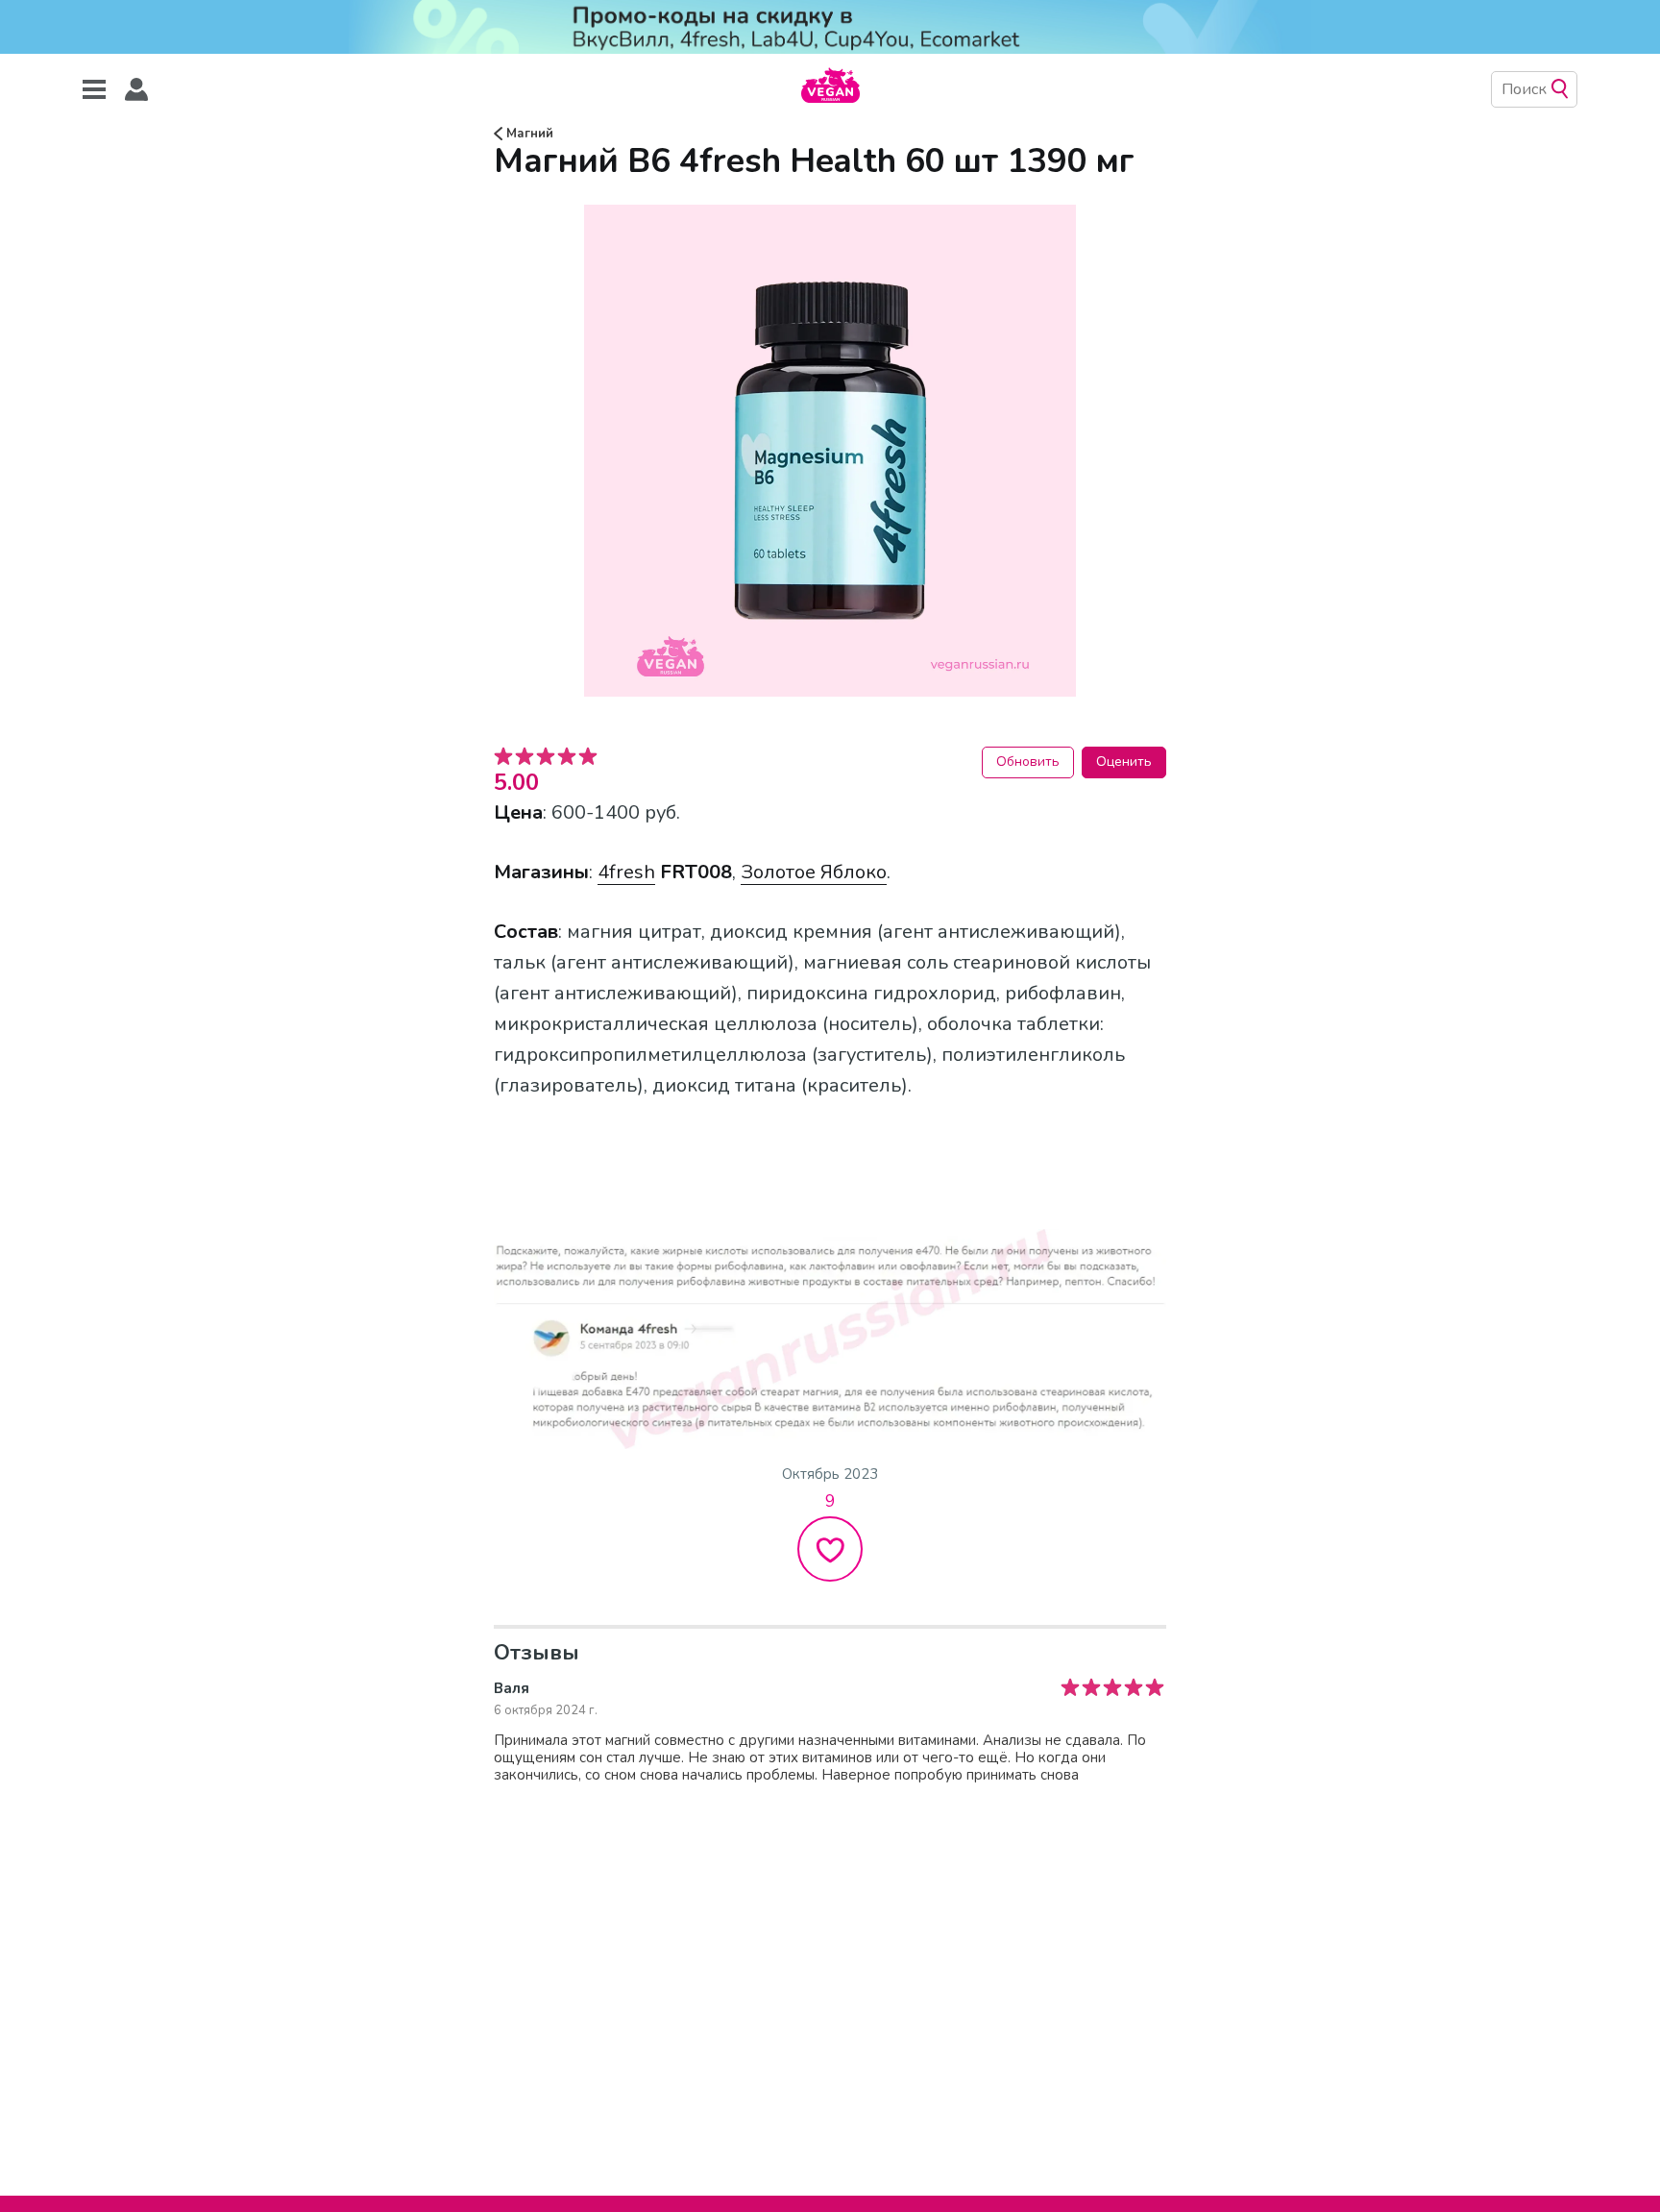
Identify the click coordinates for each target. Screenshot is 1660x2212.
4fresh (626, 872)
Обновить (1028, 762)
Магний (528, 134)
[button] (136, 90)
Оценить (1124, 762)
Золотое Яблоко (814, 872)
